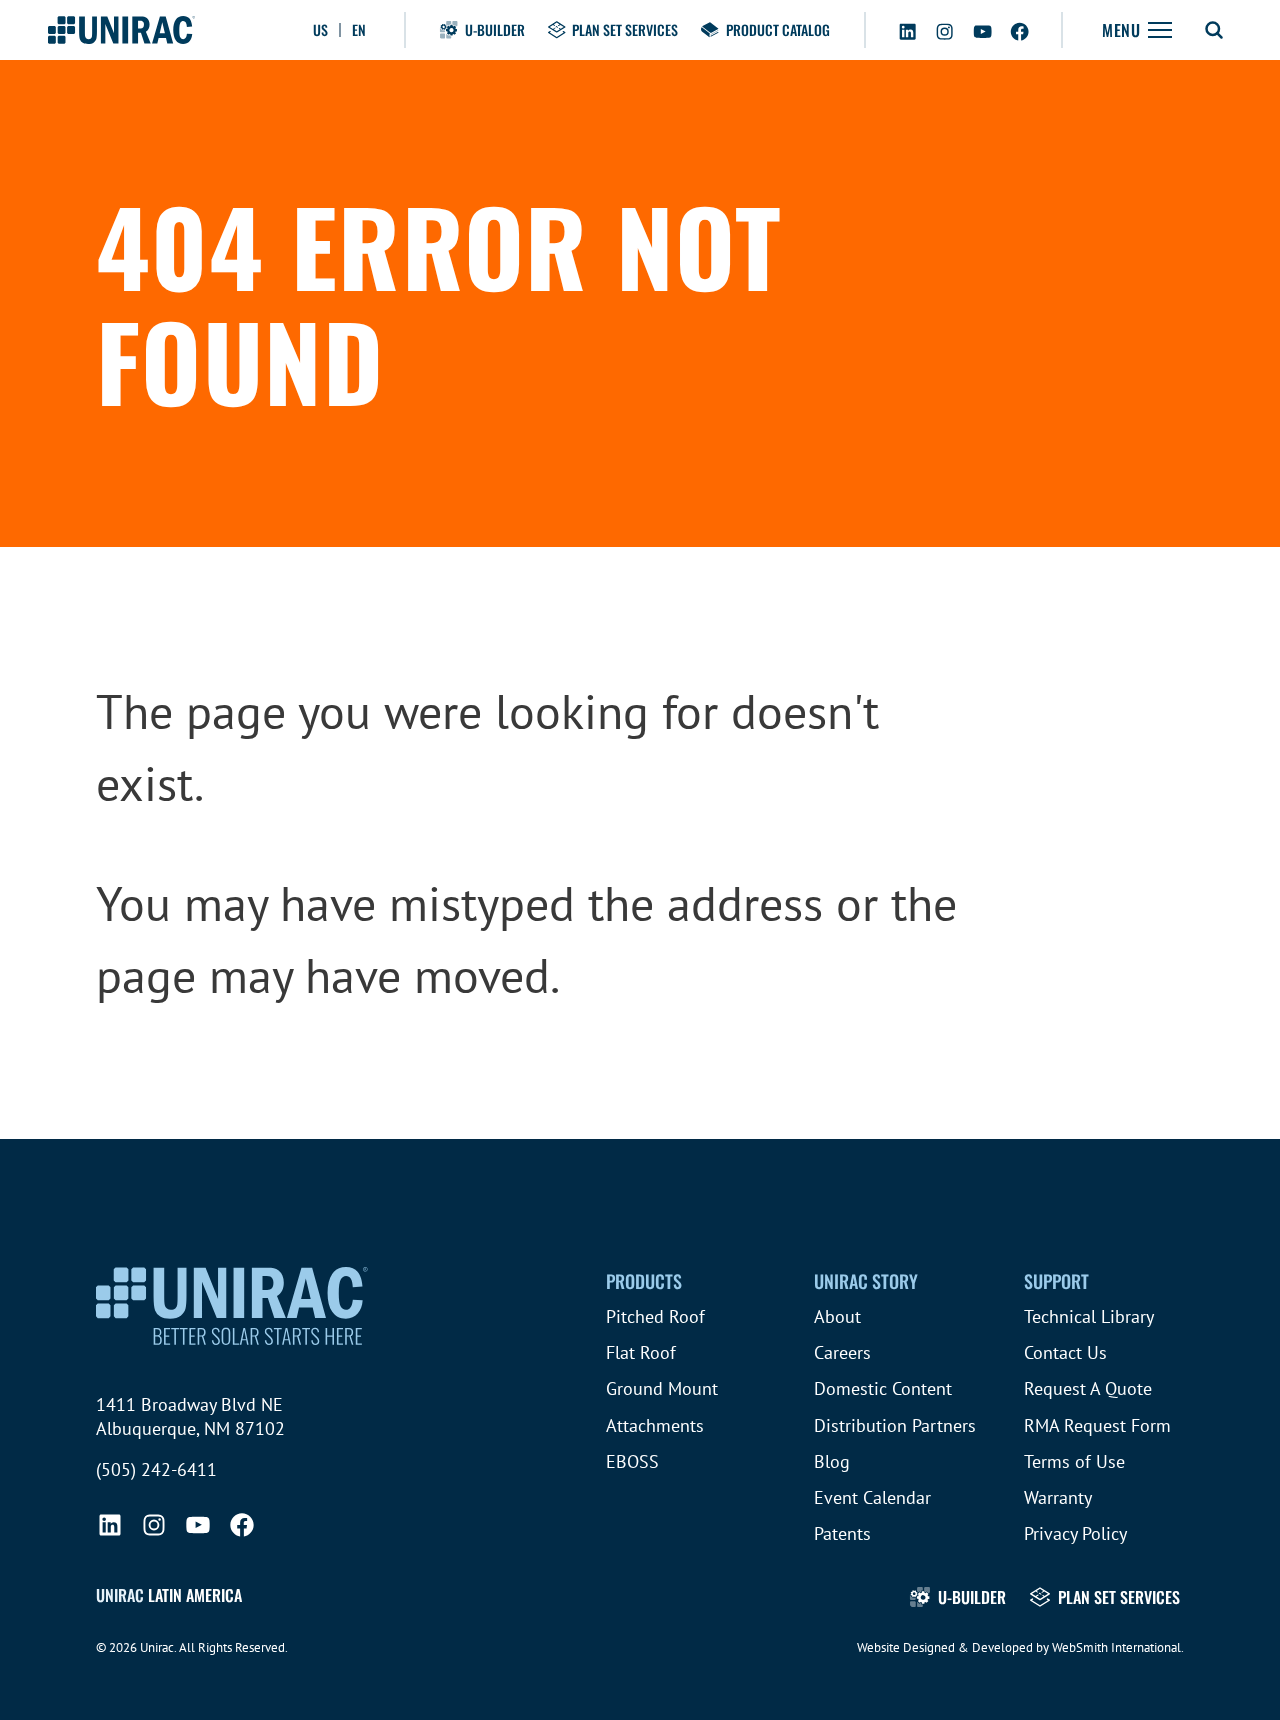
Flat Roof (641, 1352)
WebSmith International (1116, 1647)
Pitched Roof (655, 1316)
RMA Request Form (1097, 1425)
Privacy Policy (1075, 1533)
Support (1056, 1281)
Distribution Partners (895, 1425)
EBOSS (632, 1461)
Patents (842, 1533)
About (837, 1316)
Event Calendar (872, 1497)
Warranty (1058, 1497)
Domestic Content (883, 1388)
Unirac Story (866, 1281)
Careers (842, 1352)
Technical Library (1089, 1316)
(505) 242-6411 (156, 1469)
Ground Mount (662, 1388)
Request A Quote (1088, 1388)
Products (644, 1281)
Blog (832, 1461)
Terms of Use (1074, 1461)
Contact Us (1065, 1352)
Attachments (655, 1425)
